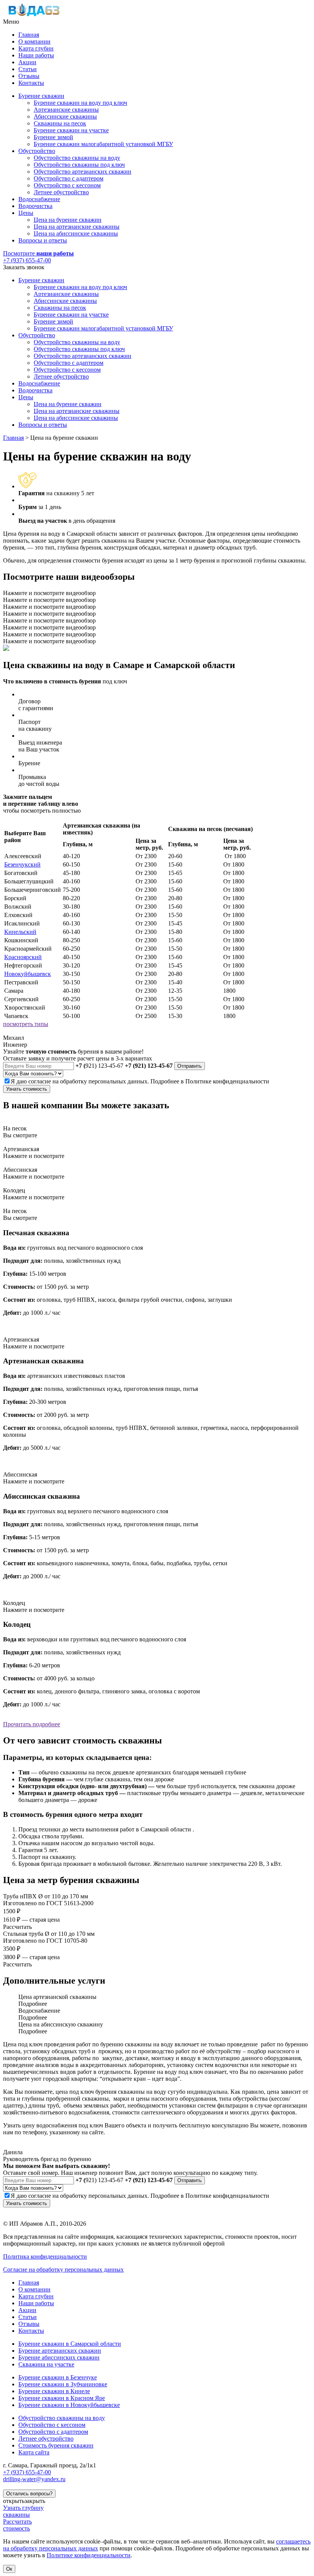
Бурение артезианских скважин (60, 2351)
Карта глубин (36, 48)
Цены (26, 213)
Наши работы (36, 55)
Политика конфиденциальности (45, 2256)
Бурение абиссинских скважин (59, 2357)
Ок (9, 2569)
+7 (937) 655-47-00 (27, 260)
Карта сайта (34, 2452)
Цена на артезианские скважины (77, 227)
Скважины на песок (60, 123)
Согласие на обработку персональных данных (63, 2269)
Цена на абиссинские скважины (76, 233)
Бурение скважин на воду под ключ (80, 103)
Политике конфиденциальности (227, 1081)
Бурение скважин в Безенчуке (58, 2377)
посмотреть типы (26, 1024)
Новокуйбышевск (28, 974)
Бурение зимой (53, 137)
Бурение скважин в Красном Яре (62, 2398)
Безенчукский (22, 864)
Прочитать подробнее (32, 1724)
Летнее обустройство (61, 192)
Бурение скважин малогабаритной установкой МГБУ (103, 144)
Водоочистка (35, 206)
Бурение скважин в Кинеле (54, 2391)
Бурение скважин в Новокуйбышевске (69, 2405)
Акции (27, 62)
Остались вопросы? (29, 2494)
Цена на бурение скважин (68, 220)
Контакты (31, 83)
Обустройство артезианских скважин (83, 172)
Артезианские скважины (66, 110)
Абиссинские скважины (65, 116)
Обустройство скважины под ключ (79, 165)
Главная (29, 35)
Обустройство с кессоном (67, 185)
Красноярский (23, 957)
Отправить (190, 1066)
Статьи (28, 69)
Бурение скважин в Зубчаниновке (63, 2384)
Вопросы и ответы (43, 240)
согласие (40, 1081)
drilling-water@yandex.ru (34, 2479)
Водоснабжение (39, 199)
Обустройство (37, 151)
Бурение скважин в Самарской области (70, 2344)
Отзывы (29, 76)
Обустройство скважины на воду (77, 158)
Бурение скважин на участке (71, 130)
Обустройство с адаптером (69, 178)
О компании (34, 41)
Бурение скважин (41, 96)
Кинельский (20, 932)
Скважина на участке (46, 2364)
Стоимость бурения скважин (56, 2445)
